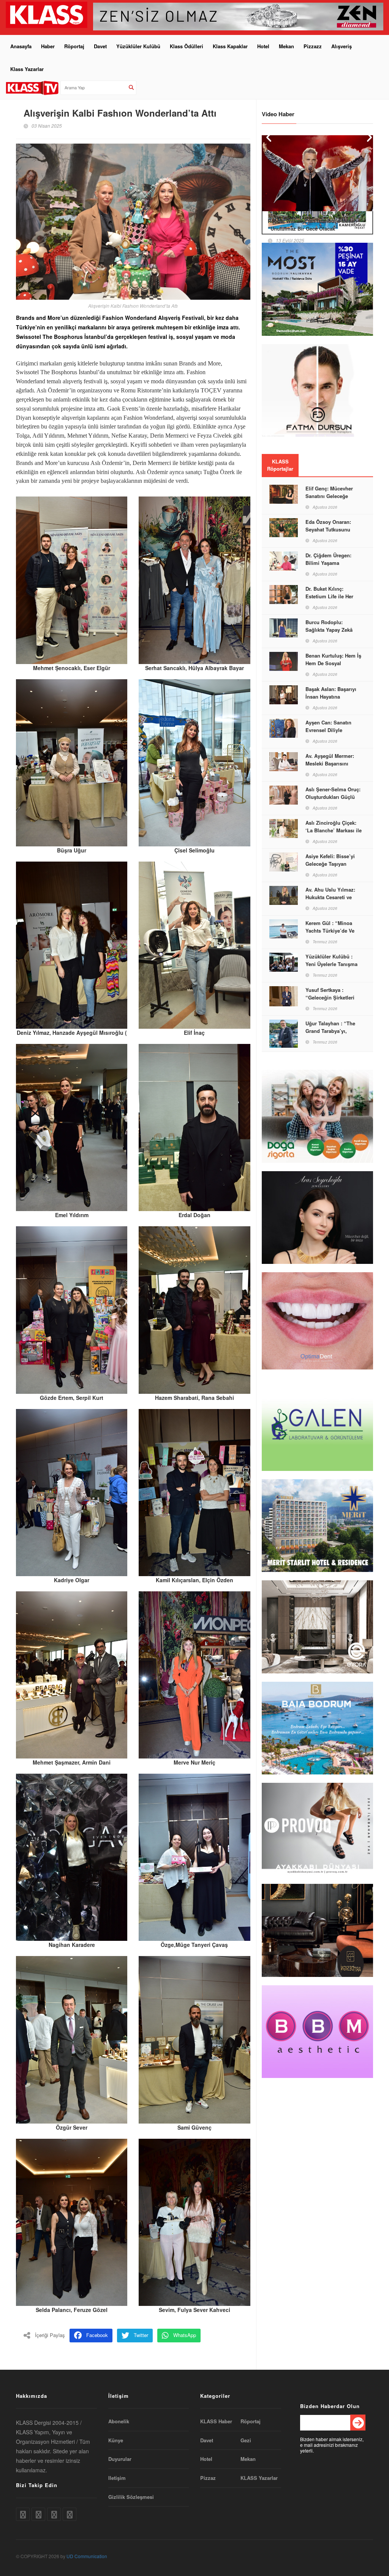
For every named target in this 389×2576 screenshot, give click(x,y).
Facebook (97, 2335)
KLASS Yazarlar (259, 2478)
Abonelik (119, 2421)
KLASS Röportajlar (280, 465)
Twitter (141, 2335)
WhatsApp (185, 2335)
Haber (48, 46)
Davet (100, 46)
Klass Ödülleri (187, 46)
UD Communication (87, 2556)
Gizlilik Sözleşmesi (131, 2497)
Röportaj (74, 46)
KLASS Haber (216, 2421)
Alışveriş (342, 46)
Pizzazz (313, 46)
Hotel (263, 46)
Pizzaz (208, 2478)
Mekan (286, 46)
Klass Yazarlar (27, 69)
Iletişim (117, 2478)
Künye (116, 2440)
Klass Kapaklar (230, 46)
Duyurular (120, 2459)
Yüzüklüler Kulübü (138, 46)
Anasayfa (21, 46)
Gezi (246, 2440)
